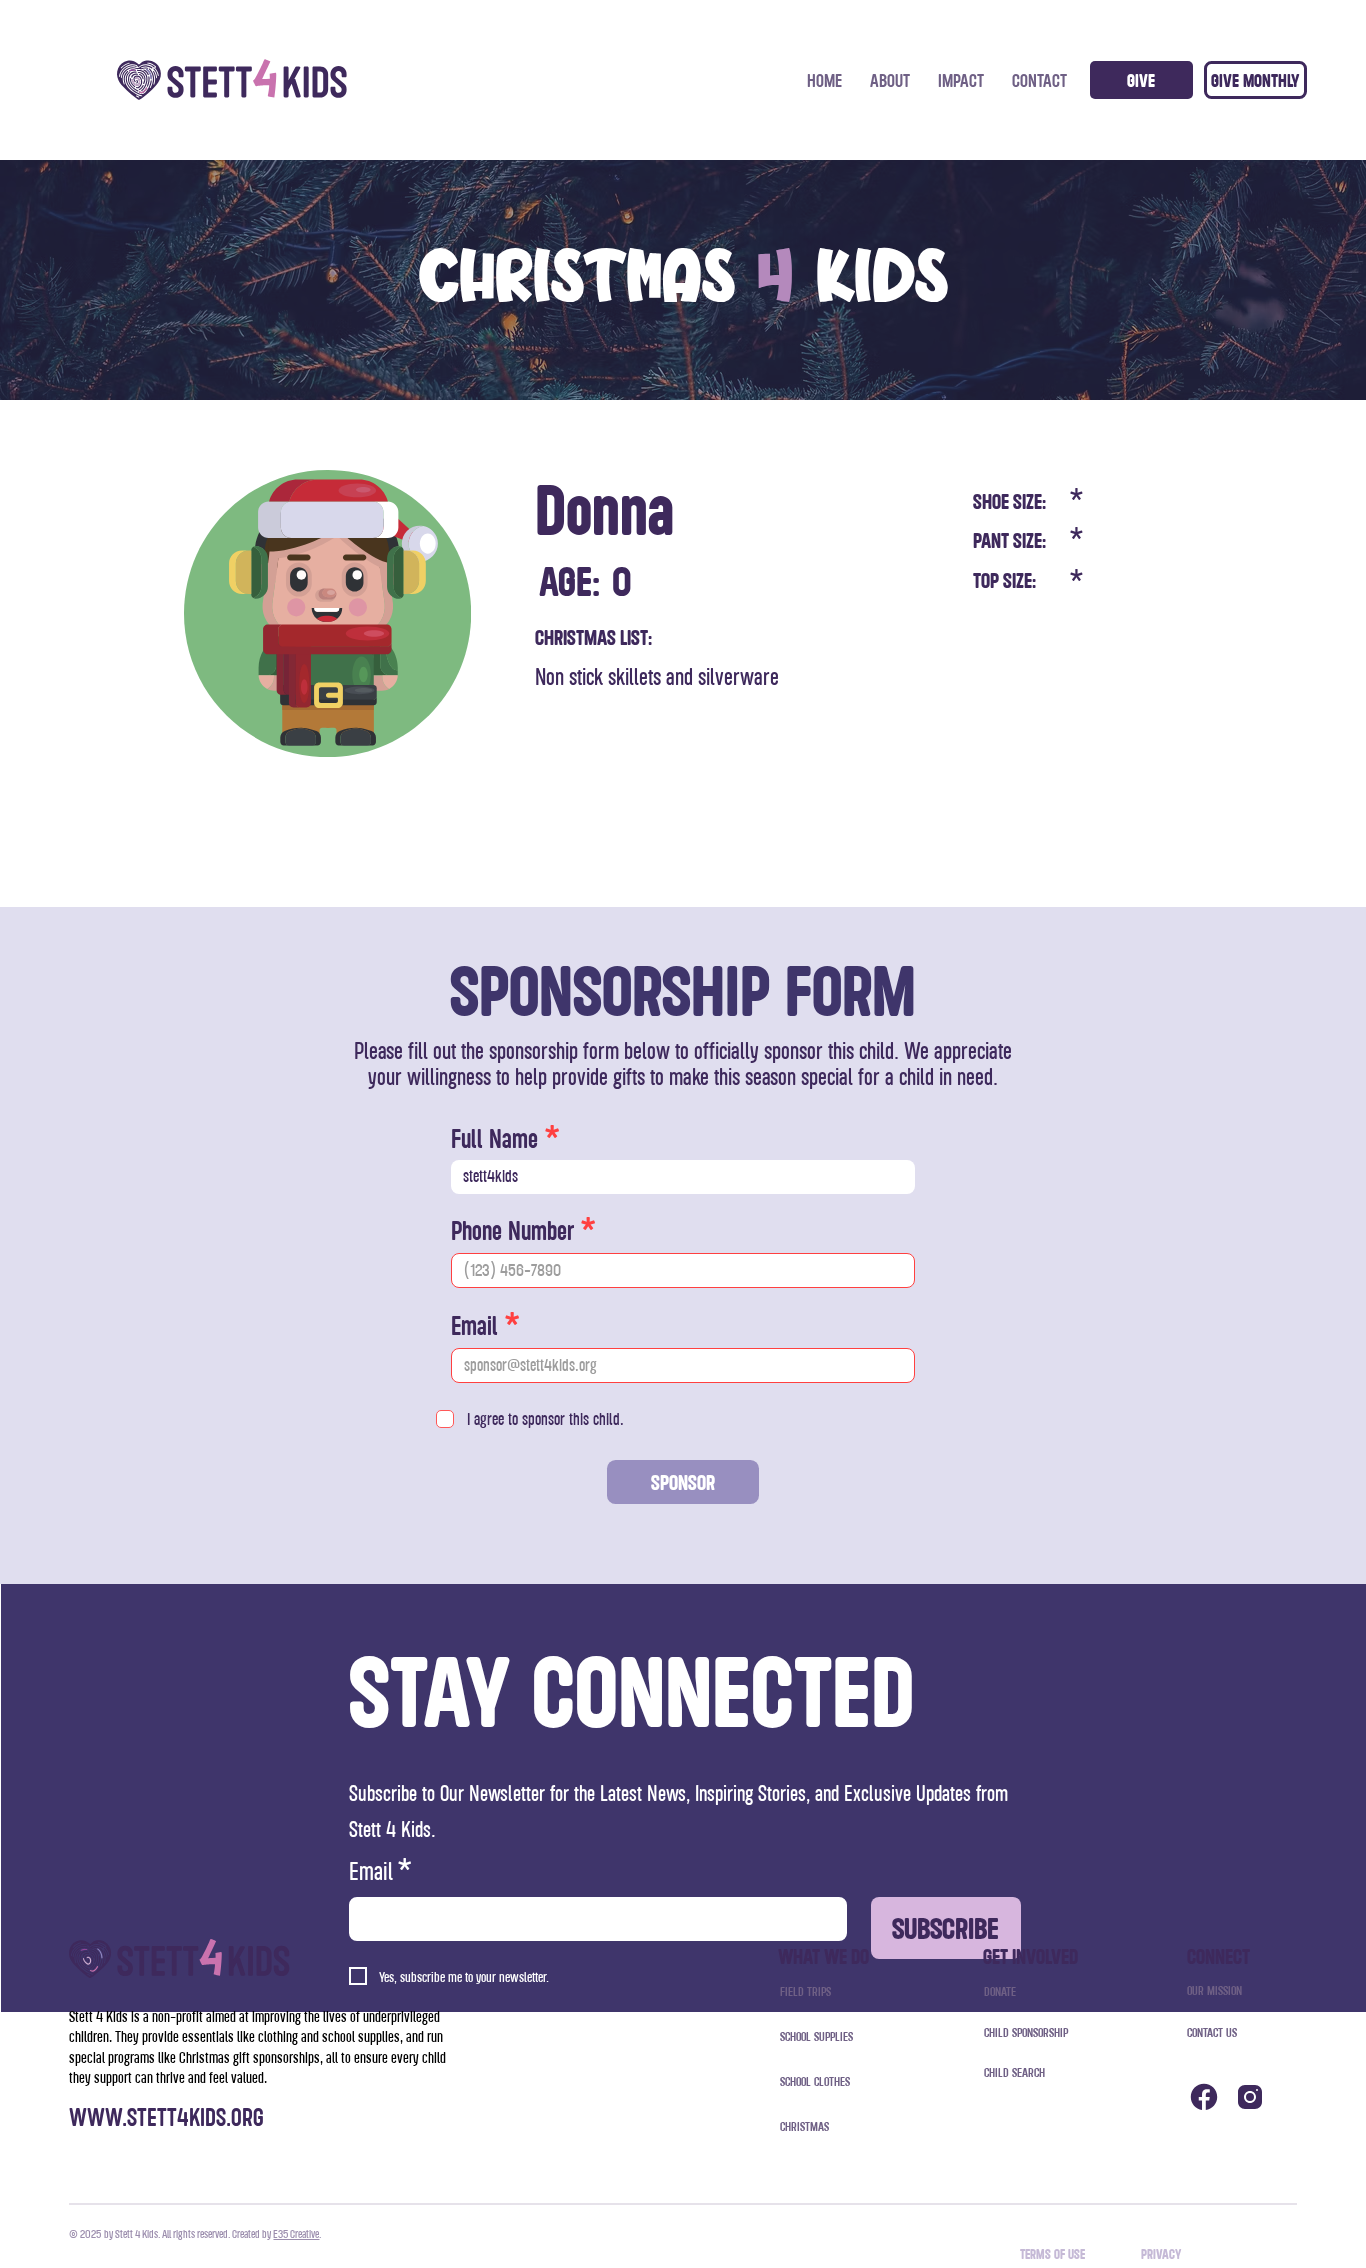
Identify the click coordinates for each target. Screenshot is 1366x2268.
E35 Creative (296, 2233)
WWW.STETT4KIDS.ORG (166, 2116)
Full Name (494, 1138)
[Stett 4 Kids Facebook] (1204, 2096)
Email (474, 1325)
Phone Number (512, 1230)
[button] (1255, 80)
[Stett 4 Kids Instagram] (1251, 2096)
